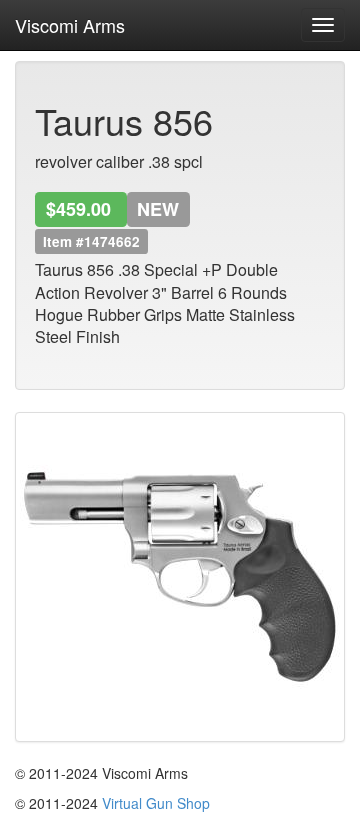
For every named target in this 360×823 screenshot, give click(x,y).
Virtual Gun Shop (156, 803)
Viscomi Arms (70, 21)
